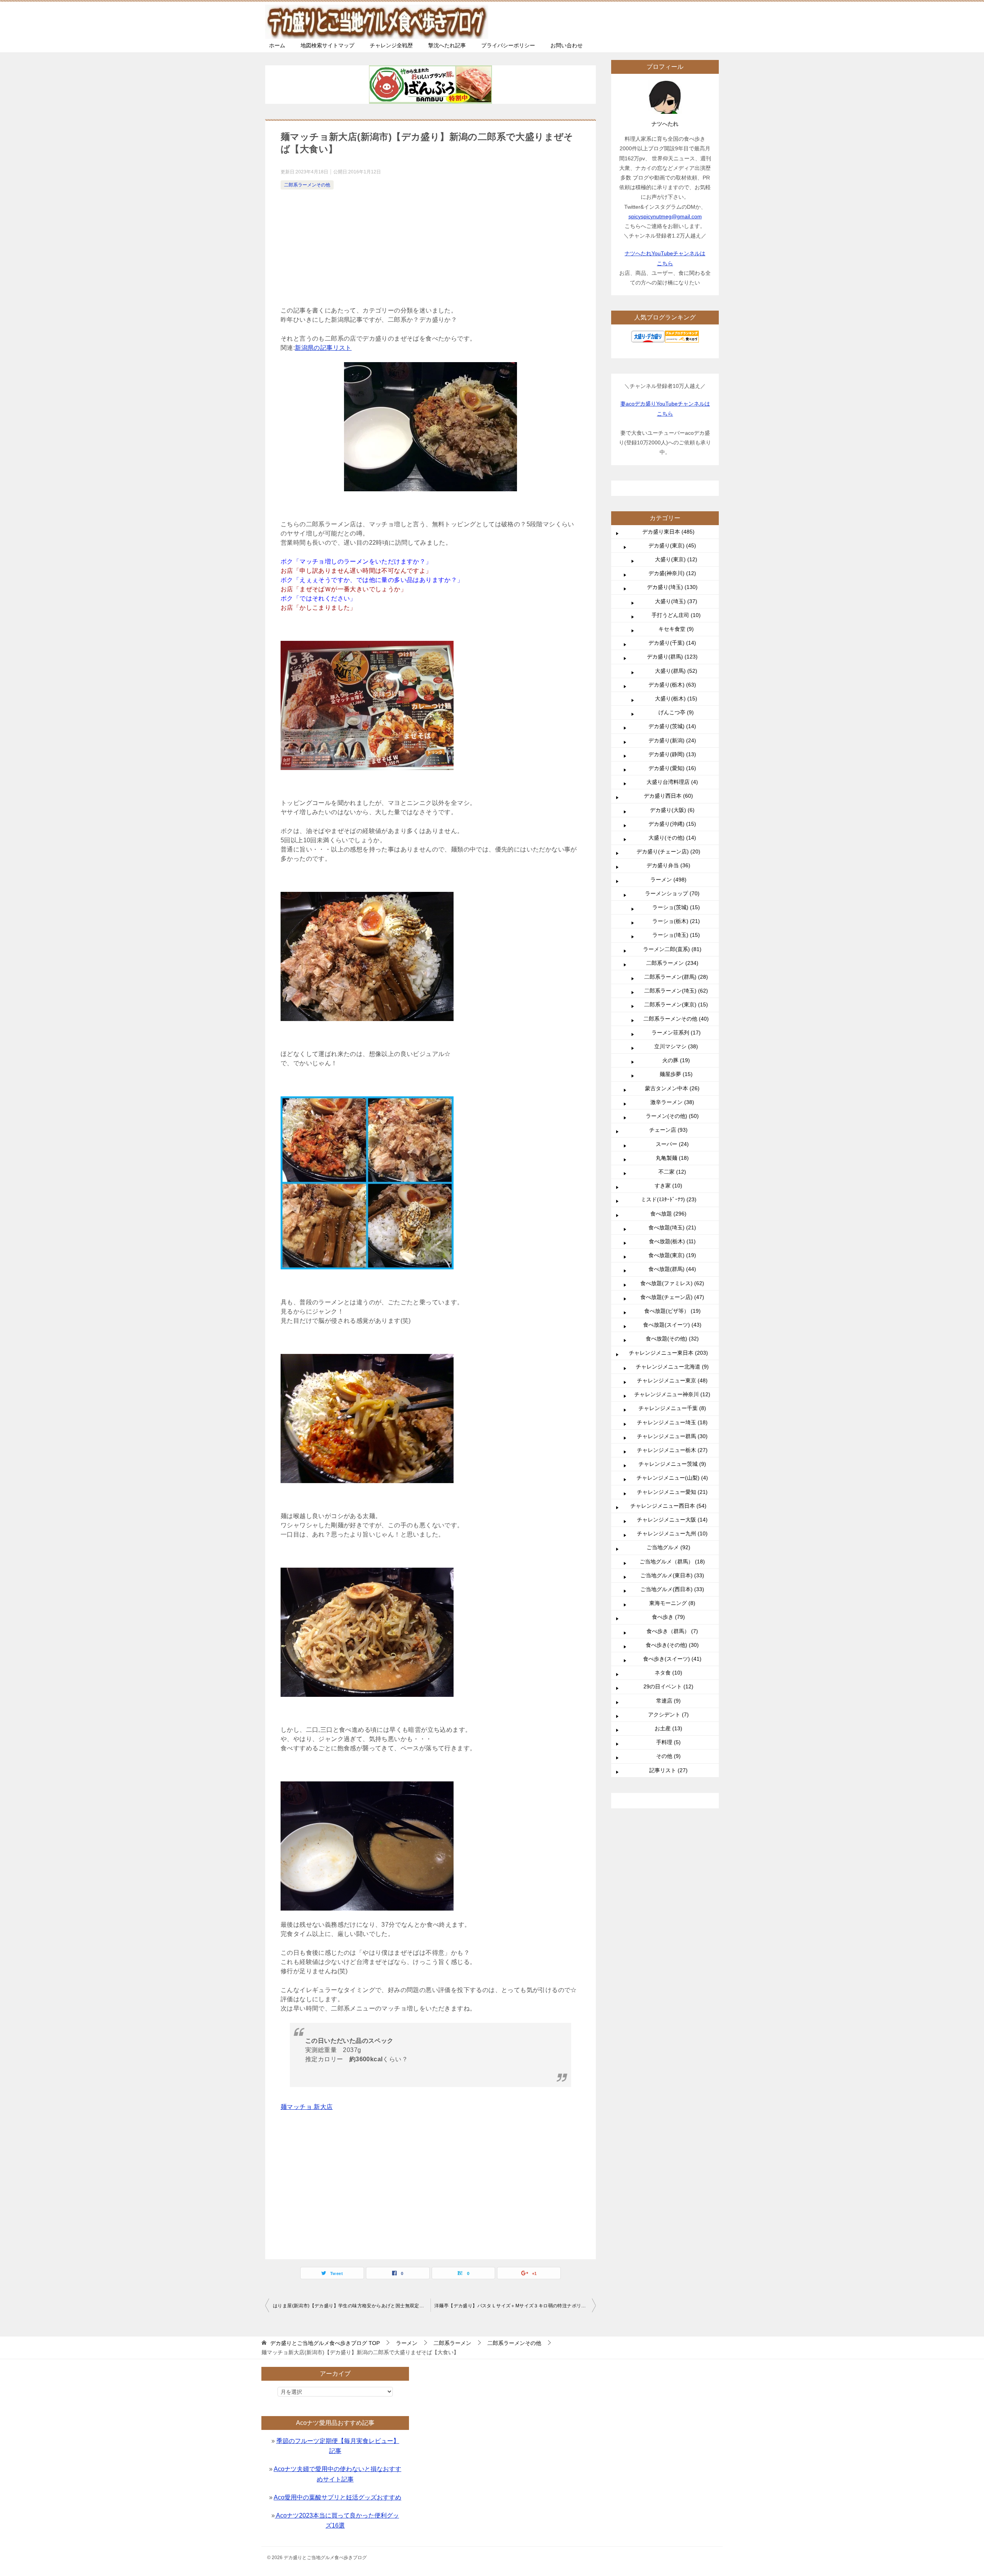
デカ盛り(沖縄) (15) (672, 824)
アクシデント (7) (668, 1715)
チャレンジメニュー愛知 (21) (672, 1492)
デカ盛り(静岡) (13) (672, 754)
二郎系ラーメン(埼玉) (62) (676, 991)
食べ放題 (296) (668, 1214)
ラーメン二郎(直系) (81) (672, 949)
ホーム (277, 45)
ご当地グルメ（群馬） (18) (672, 1562)
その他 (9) (668, 1756)
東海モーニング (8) (672, 1603)
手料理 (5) (668, 1742)
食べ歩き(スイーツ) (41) (672, 1659)
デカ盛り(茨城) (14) (672, 726)
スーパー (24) (672, 1144)
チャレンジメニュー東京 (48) (672, 1380)
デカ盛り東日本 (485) (668, 532)
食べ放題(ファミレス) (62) (672, 1283)
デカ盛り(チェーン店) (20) (668, 851)
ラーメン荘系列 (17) (676, 1033)
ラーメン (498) (668, 880)
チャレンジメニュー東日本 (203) (668, 1353)
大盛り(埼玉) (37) (676, 601)
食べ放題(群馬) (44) (672, 1269)
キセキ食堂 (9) (676, 629)
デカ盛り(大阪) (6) (672, 810)
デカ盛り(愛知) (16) (672, 768)
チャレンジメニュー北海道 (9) (672, 1367)
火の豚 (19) (676, 1060)
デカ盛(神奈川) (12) (672, 573)
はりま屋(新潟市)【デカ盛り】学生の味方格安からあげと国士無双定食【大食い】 (352, 2306)
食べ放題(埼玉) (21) (672, 1227)
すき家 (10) (668, 1186)
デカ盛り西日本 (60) (668, 796)
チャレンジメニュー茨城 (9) (672, 1464)
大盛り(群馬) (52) (676, 671)
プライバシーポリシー (508, 45)
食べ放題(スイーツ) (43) (672, 1325)
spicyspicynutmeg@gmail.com (665, 216)
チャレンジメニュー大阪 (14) (672, 1520)
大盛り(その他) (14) (672, 838)
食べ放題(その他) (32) (672, 1339)
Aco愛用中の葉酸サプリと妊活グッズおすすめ (337, 2497)
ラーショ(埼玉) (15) (676, 935)
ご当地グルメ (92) (668, 1547)
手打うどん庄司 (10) (676, 615)
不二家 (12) (672, 1172)
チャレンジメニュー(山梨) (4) (672, 1478)
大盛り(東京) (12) (676, 559)
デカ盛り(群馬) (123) (672, 657)
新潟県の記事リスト (323, 348)
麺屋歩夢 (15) (676, 1074)
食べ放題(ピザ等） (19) (672, 1311)
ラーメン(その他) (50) (672, 1116)
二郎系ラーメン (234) (672, 963)
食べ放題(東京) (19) (672, 1255)
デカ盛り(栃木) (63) (672, 685)
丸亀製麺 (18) (672, 1158)
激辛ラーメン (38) (672, 1102)
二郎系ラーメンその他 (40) (676, 1019)
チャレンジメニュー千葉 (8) (672, 1408)
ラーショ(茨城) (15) (676, 907)
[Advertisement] (430, 249)
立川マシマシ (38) (676, 1046)
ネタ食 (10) (668, 1673)
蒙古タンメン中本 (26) (672, 1088)
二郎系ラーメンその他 (307, 185)
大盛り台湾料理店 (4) (672, 782)
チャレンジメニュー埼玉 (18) (672, 1422)
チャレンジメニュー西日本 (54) (668, 1506)
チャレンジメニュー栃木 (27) (672, 1450)
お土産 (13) (668, 1728)
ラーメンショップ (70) (672, 893)
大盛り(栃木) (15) (676, 698)
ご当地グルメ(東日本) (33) (672, 1575)
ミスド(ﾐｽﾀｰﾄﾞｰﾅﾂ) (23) (669, 1199)
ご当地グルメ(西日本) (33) (672, 1589)
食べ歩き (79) (668, 1617)
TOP (325, 2343)
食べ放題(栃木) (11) (672, 1241)
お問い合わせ (567, 45)
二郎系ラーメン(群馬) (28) (676, 977)
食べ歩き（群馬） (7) (672, 1631)
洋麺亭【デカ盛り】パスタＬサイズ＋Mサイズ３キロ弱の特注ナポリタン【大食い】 (515, 2306)
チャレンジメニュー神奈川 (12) (672, 1394)
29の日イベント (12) (668, 1686)
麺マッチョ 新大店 (307, 2107)
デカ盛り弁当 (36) (668, 865)
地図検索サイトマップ (327, 45)
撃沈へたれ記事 (447, 45)
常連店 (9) (668, 1701)
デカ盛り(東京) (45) (672, 545)
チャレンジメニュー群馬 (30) (672, 1436)
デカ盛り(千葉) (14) (672, 643)
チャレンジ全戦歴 (391, 45)
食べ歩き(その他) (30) (672, 1645)
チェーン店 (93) (668, 1130)
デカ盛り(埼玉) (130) (672, 587)
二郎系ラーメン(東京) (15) (676, 1004)
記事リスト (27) (668, 1770)
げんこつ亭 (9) (676, 712)
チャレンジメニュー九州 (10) (672, 1533)
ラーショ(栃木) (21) (676, 921)
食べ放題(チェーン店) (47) (672, 1297)
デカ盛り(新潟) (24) (672, 740)
